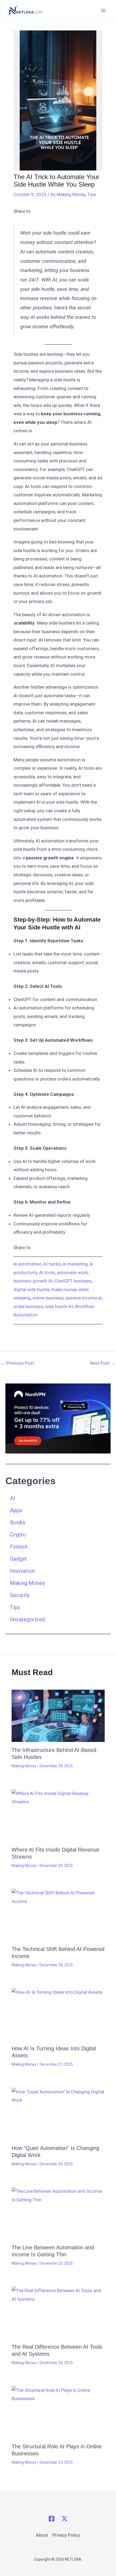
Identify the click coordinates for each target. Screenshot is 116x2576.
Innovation (22, 1571)
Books (18, 1522)
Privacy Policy (66, 2535)
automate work (72, 1273)
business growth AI (33, 1281)
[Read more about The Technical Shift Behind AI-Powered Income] (58, 1915)
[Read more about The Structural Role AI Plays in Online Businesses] (58, 2412)
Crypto (18, 1535)
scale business (28, 1306)
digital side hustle (31, 1289)
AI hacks (52, 1264)
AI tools (47, 1273)
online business (48, 1298)
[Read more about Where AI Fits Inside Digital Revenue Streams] (58, 1815)
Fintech (19, 1547)
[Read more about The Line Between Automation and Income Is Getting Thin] (58, 2213)
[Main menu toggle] (104, 11)
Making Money (71, 194)
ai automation (28, 1264)
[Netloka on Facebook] (52, 2519)
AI (53, 194)
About (42, 2535)
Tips (92, 194)
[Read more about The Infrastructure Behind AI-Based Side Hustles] (58, 1716)
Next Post (103, 1363)
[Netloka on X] (64, 2519)
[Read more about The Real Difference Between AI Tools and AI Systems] (58, 2313)
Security (20, 1595)
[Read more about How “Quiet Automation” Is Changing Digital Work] (58, 2114)
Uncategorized (27, 1619)
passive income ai (84, 1298)
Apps (16, 1510)
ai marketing (75, 1264)
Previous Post (17, 1363)
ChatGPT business (73, 1281)
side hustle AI (59, 1306)
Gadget (18, 1559)
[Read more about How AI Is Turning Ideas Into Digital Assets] (58, 2014)
